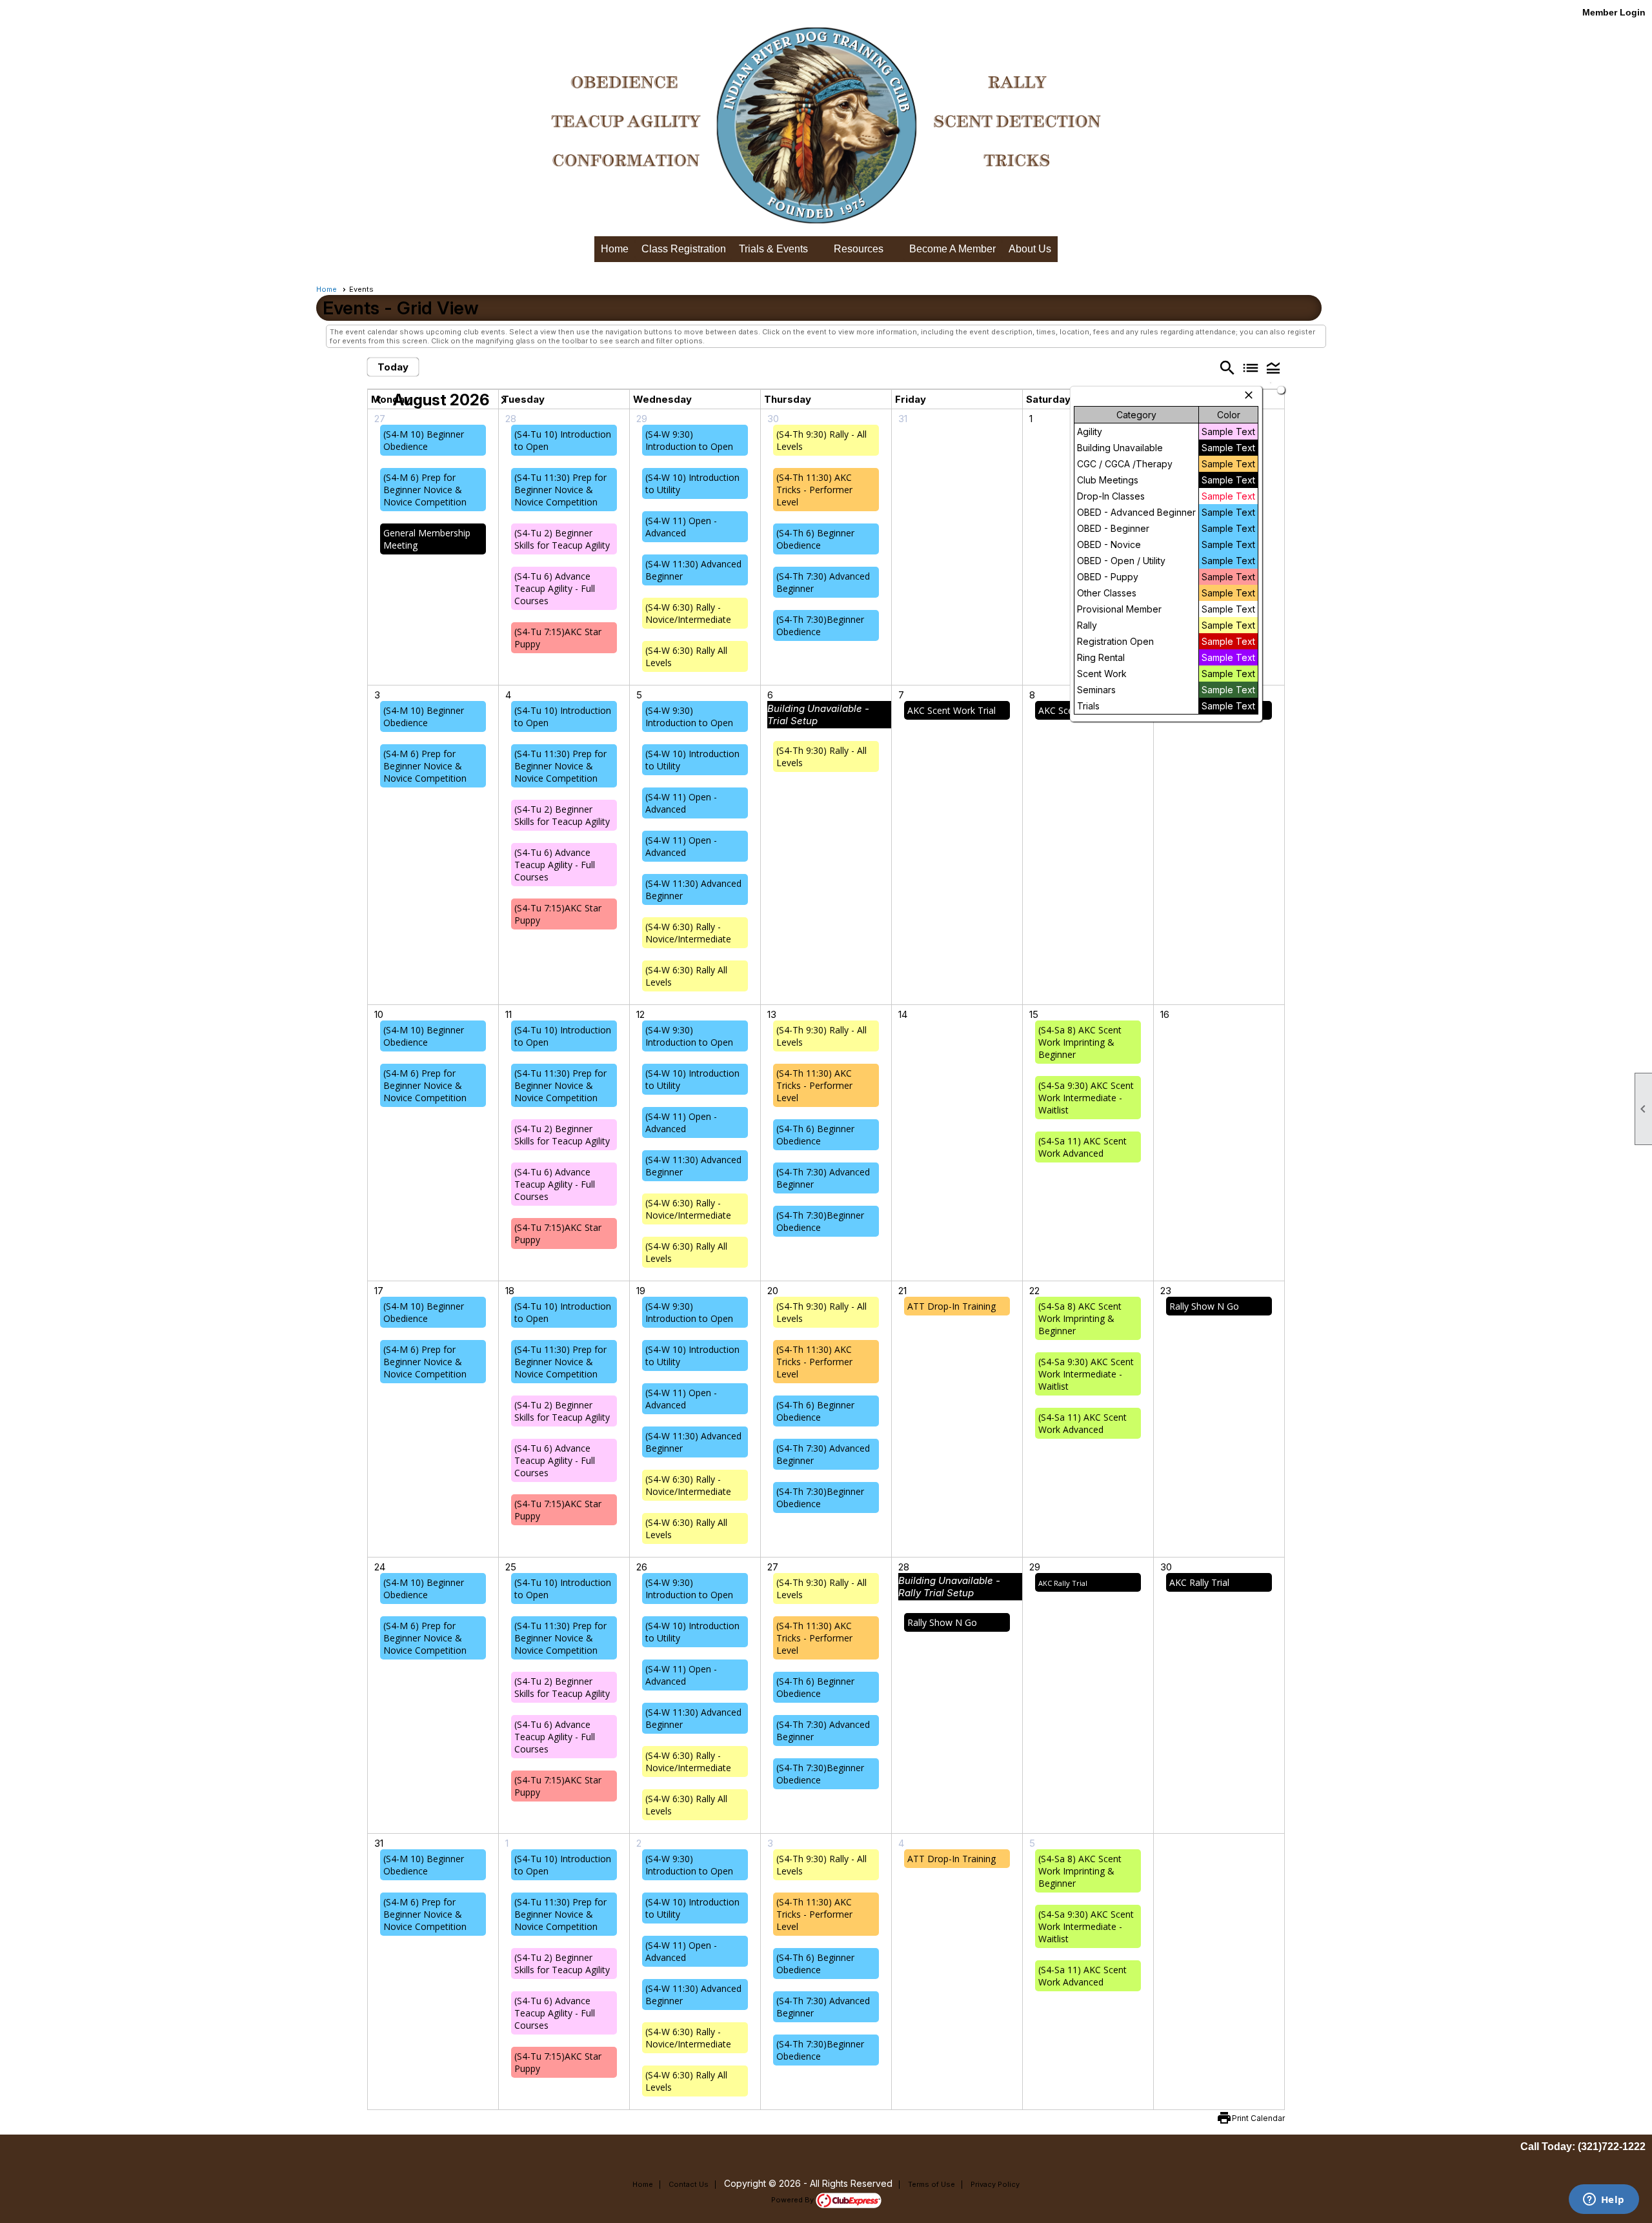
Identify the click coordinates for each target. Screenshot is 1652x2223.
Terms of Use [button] (932, 2184)
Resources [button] (859, 249)
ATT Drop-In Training (952, 1306)
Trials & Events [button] (773, 249)
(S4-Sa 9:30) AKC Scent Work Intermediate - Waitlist (1086, 1098)
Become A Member (952, 249)
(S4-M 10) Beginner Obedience (424, 440)
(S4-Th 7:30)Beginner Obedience (820, 625)
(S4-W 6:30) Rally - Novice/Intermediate (688, 613)
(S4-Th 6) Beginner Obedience (815, 539)
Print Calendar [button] (1258, 2118)
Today (393, 367)
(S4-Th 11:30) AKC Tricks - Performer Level (814, 490)
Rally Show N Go (1204, 1306)
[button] (1273, 368)
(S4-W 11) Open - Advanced (681, 527)
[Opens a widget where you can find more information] (1604, 2200)
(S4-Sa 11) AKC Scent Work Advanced (1083, 1147)
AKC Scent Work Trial (952, 710)
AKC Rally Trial (1063, 1583)
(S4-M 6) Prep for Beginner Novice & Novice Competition (425, 490)
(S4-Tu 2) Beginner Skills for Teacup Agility (562, 539)
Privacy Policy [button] (995, 2184)
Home (615, 249)
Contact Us (689, 2184)
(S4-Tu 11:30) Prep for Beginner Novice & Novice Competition (560, 490)
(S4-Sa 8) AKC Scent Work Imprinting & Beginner (1080, 1042)
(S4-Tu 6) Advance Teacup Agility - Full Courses (555, 588)
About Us (1030, 249)
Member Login (1614, 12)
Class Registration (684, 249)
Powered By (793, 2200)
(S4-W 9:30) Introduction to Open (689, 440)
